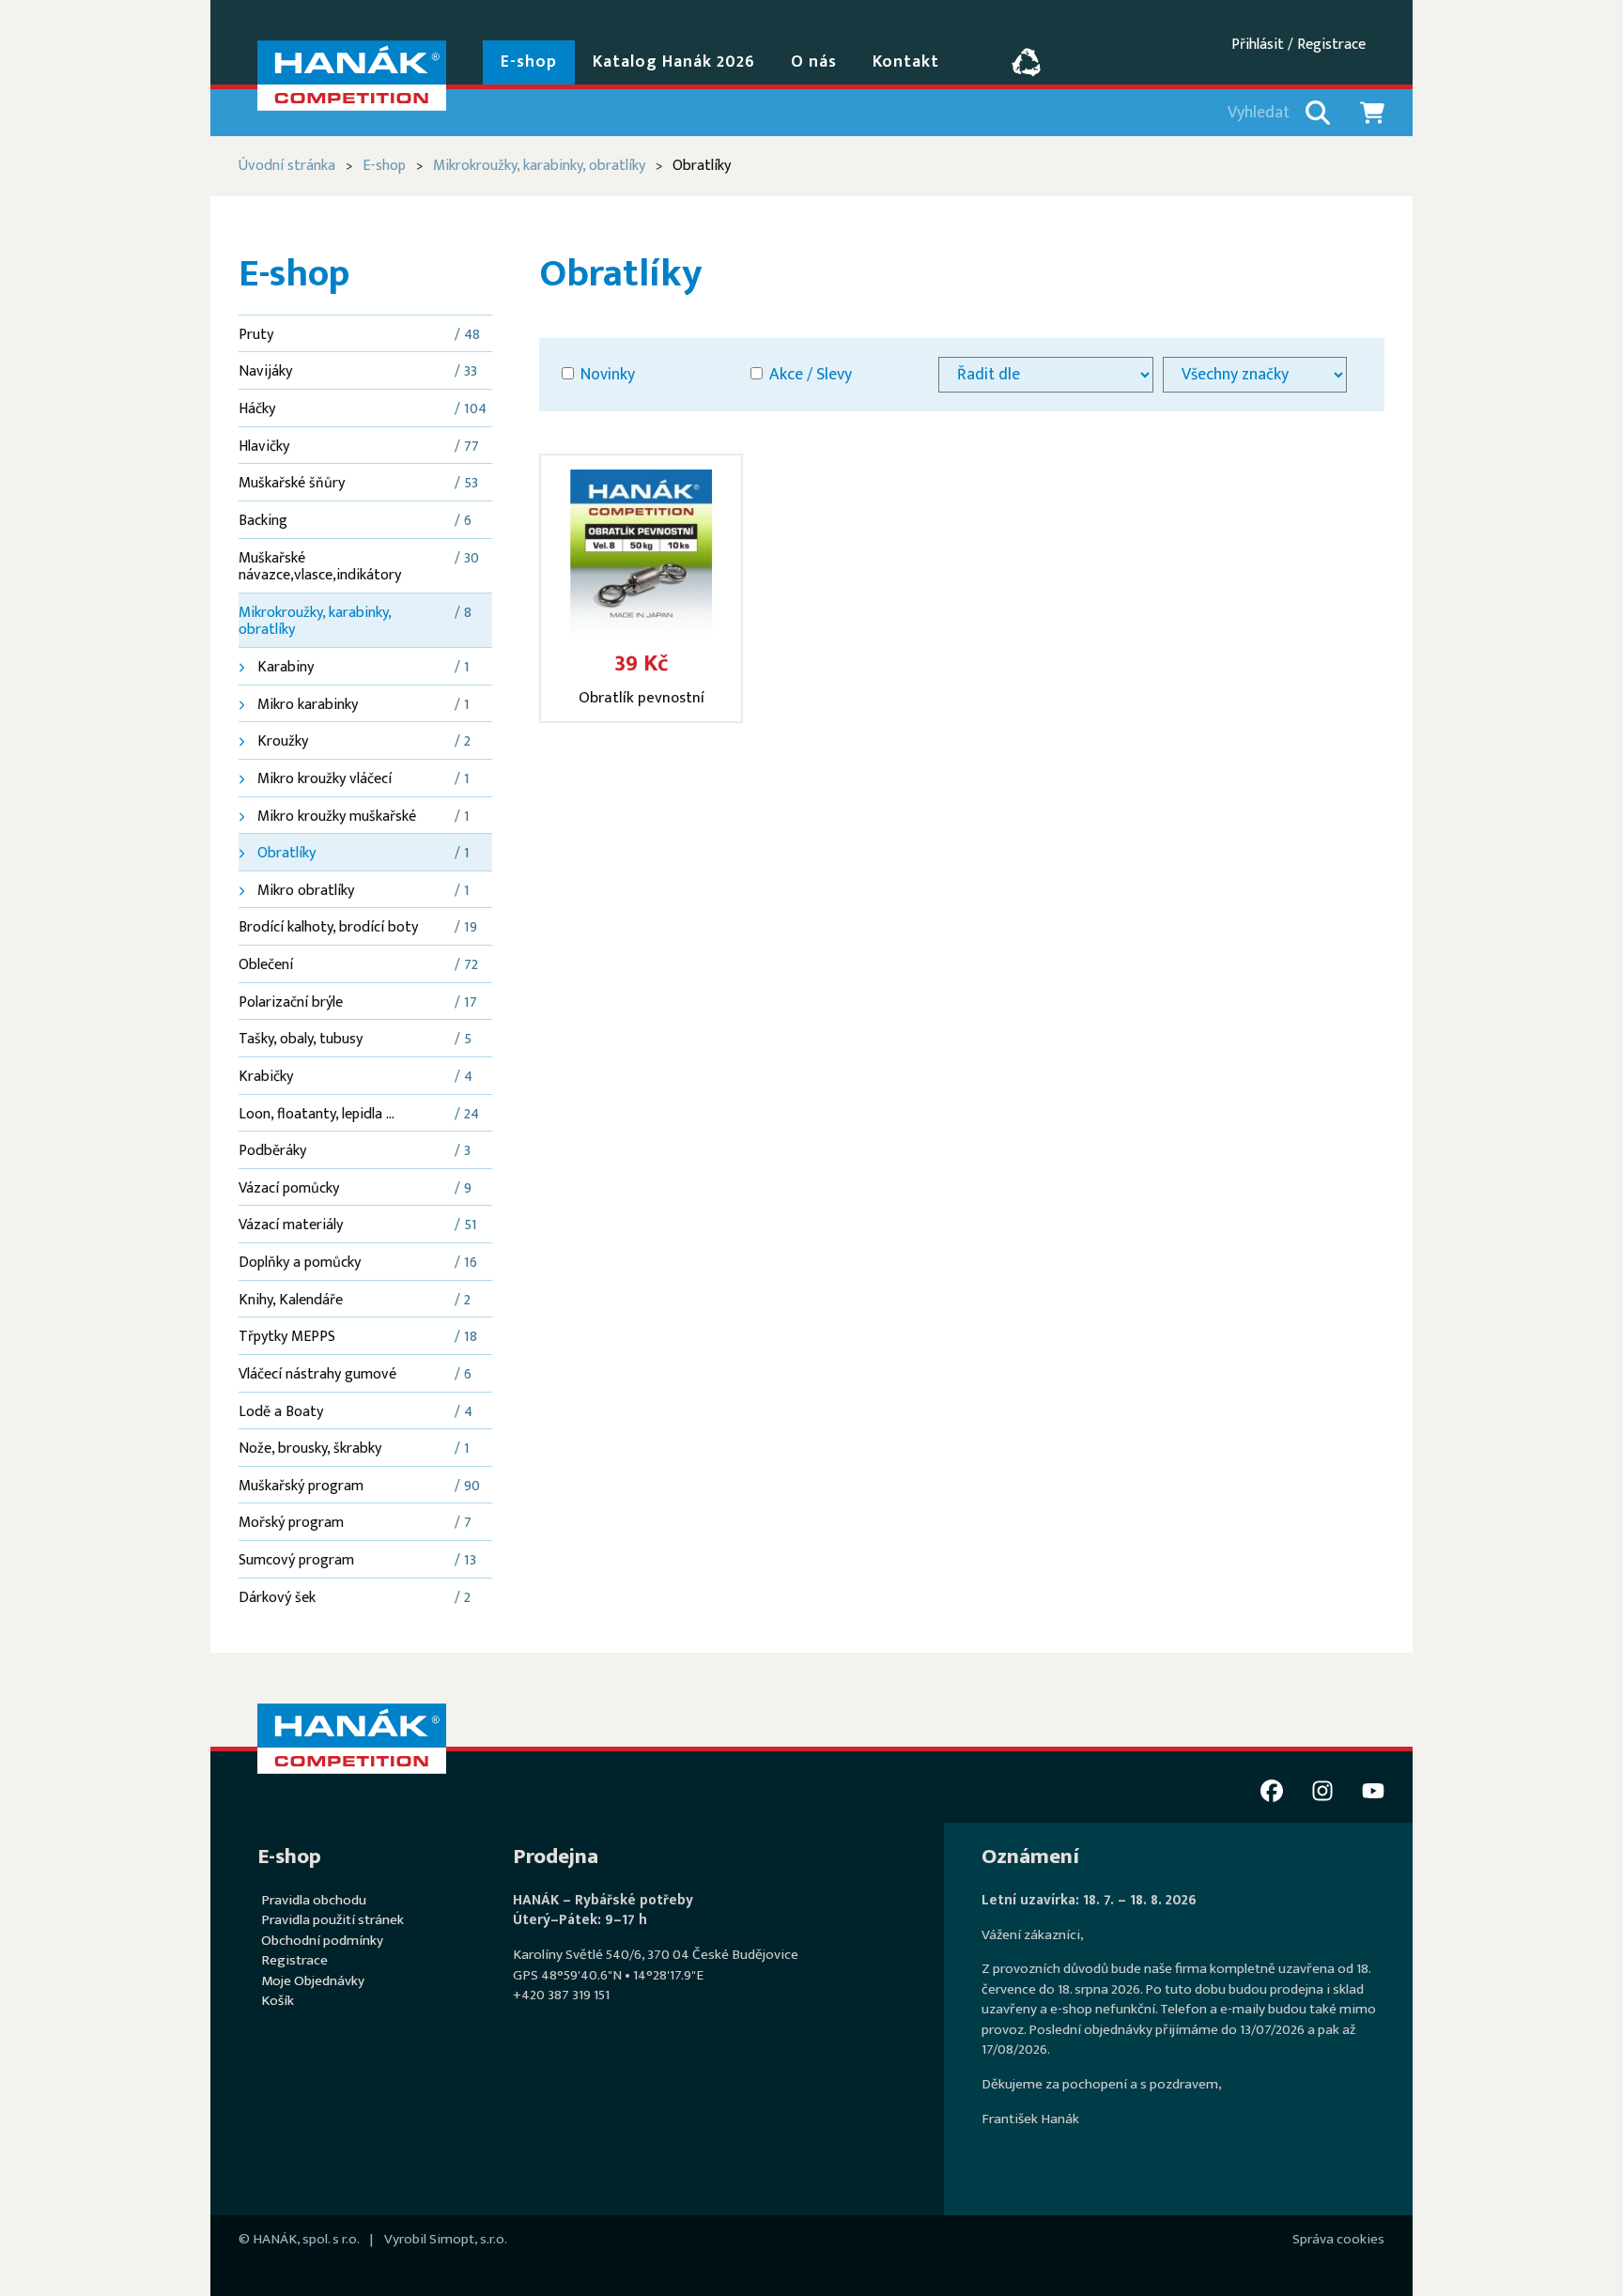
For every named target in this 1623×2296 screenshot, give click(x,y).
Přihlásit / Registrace (1298, 45)
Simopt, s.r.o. (468, 2239)
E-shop (384, 166)
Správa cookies (1338, 2239)
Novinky (606, 374)
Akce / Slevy (809, 374)
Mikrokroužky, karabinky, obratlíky (539, 166)
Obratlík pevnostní (641, 698)
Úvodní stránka (287, 166)
